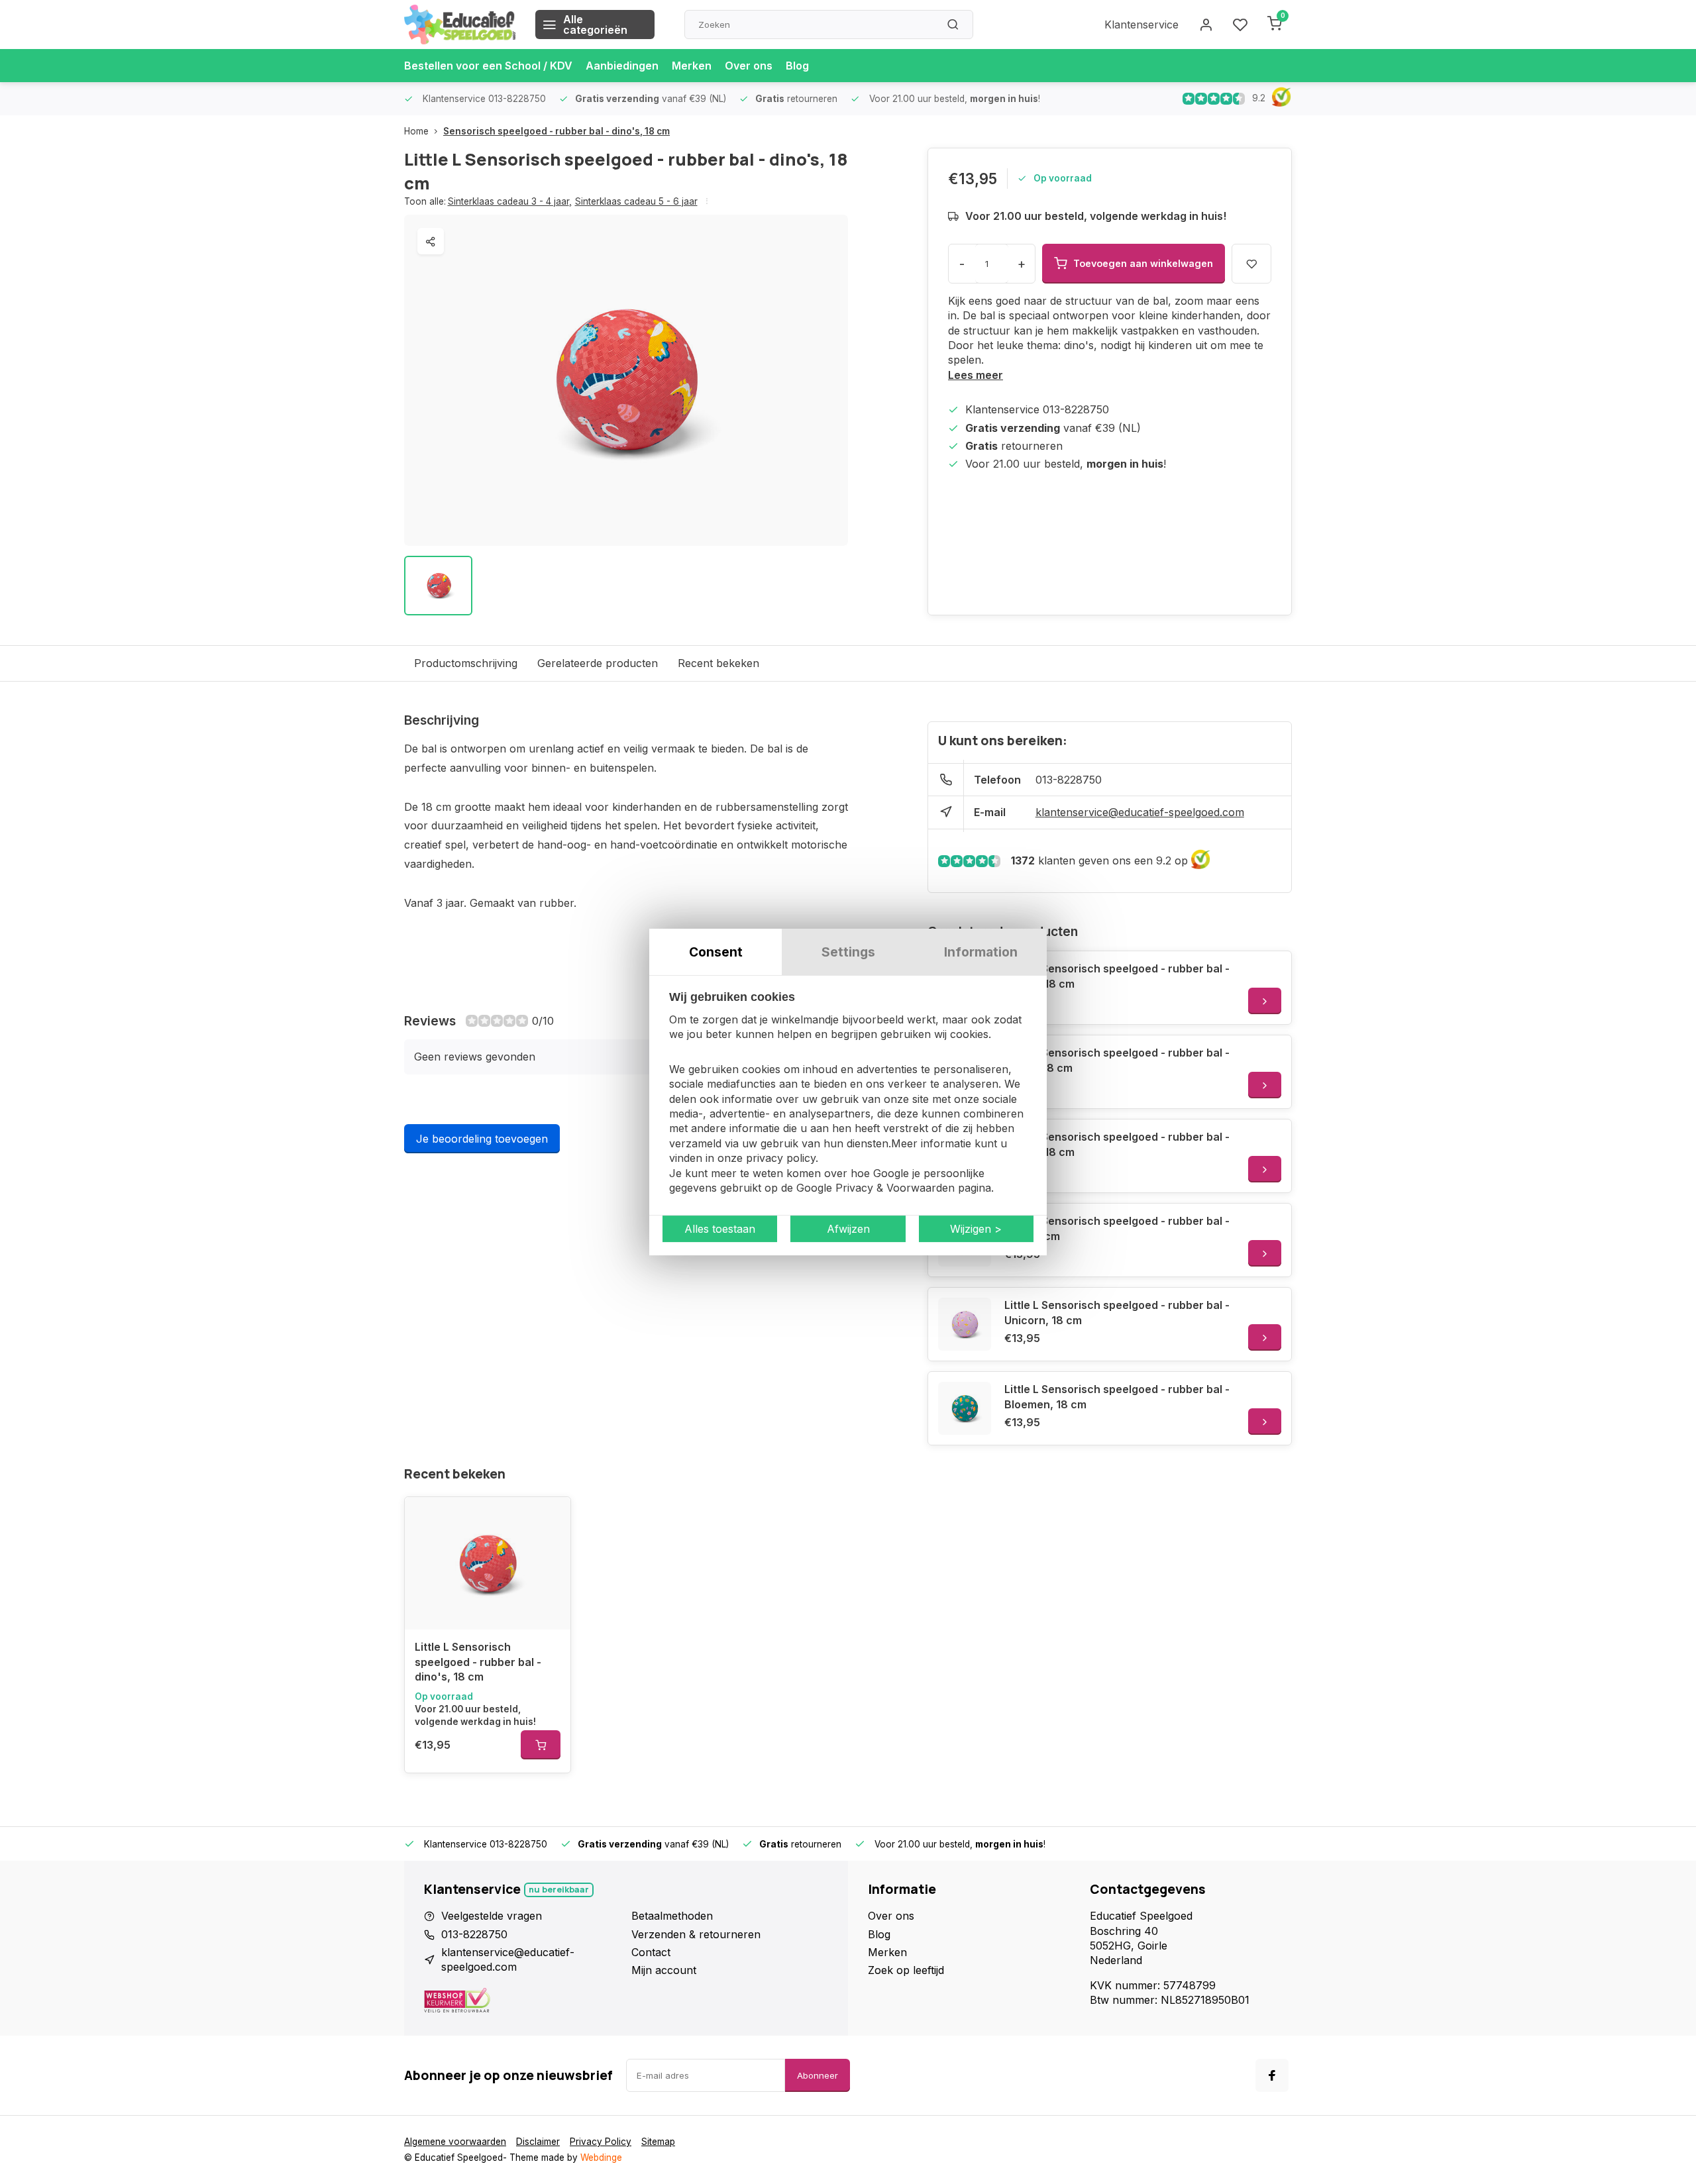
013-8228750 (1069, 780)
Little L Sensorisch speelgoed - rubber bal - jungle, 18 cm (1117, 1060)
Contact (651, 1952)
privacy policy (781, 1158)
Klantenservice (1141, 25)
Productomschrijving (466, 663)
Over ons (749, 66)
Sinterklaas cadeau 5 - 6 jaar (636, 201)
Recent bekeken (718, 663)
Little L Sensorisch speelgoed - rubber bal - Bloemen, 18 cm (1117, 1396)
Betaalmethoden (672, 1916)
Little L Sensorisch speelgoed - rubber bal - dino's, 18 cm (478, 1662)
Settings (848, 952)
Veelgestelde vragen (492, 1916)
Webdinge (601, 2158)
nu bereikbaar (559, 1890)
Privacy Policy (601, 2142)
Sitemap (658, 2142)
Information (981, 952)
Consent (716, 952)
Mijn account (664, 1970)
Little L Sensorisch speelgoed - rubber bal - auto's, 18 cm (1117, 976)
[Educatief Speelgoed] (460, 25)
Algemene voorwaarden (455, 2142)
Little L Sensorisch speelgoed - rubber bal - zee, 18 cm (1117, 1228)
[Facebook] (1272, 2075)
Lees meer (976, 375)
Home (416, 131)
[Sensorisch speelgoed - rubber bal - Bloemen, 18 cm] (965, 1408)
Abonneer (818, 2075)
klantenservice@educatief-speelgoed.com (1140, 812)
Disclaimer (538, 2142)
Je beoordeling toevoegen (482, 1139)
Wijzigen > (976, 1229)
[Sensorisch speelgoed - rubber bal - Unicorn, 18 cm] (965, 1324)
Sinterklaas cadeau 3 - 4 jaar (510, 201)
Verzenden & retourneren (696, 1934)
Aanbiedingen (622, 66)
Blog (797, 66)
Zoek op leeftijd (906, 1970)
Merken (692, 66)
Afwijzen (848, 1229)
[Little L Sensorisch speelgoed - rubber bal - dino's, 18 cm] (488, 1563)
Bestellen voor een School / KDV (488, 66)
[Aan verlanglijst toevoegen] (551, 1517)
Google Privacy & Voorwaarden (875, 1188)
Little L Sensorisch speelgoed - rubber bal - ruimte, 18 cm (1117, 1144)
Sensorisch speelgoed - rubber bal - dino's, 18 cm (556, 131)
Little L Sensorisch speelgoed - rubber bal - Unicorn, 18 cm (1117, 1312)
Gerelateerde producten (598, 663)
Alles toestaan (720, 1229)
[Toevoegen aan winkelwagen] (541, 1745)
